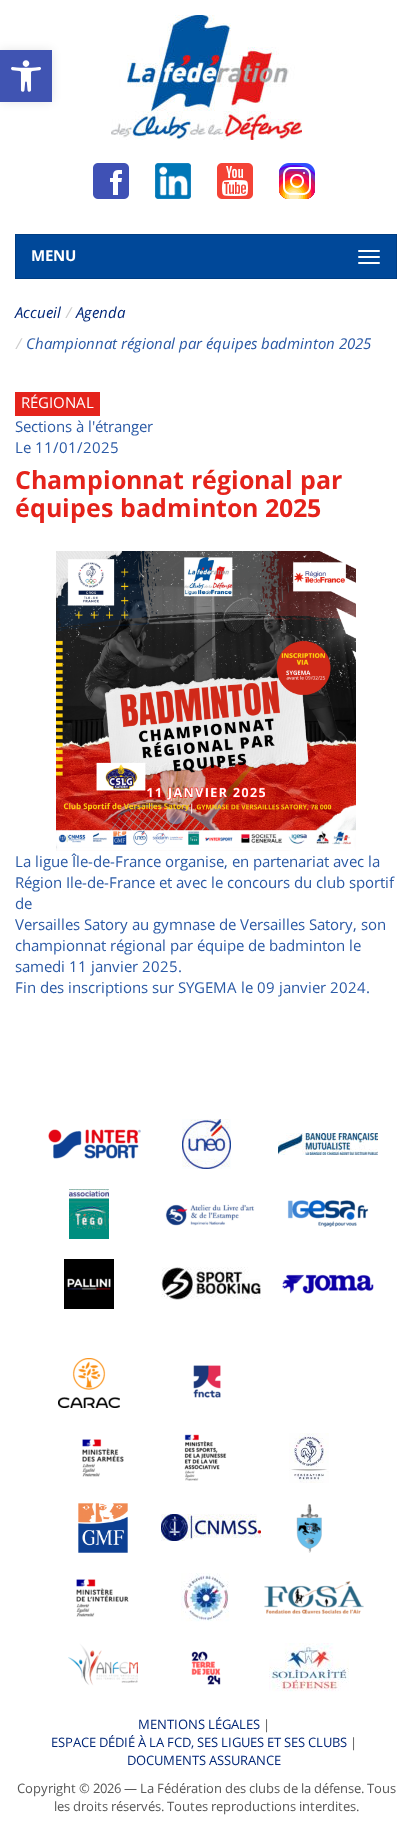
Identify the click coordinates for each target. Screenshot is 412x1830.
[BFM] (328, 1142)
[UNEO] (206, 1142)
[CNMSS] (211, 1526)
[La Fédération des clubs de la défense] (206, 77)
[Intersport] (94, 1142)
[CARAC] (89, 1381)
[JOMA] (328, 1282)
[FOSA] (314, 1596)
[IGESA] (328, 1212)
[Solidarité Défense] (309, 1666)
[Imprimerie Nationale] (211, 1212)
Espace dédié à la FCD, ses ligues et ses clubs (199, 1742)
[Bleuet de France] (206, 1596)
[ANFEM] (103, 1666)
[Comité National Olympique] (309, 1456)
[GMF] (103, 1526)
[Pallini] (89, 1282)
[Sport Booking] (211, 1282)
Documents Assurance (204, 1760)
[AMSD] (309, 1526)
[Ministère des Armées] (103, 1456)
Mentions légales (199, 1724)
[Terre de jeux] (206, 1666)
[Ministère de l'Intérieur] (103, 1596)
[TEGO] (89, 1212)
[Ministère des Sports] (206, 1456)
